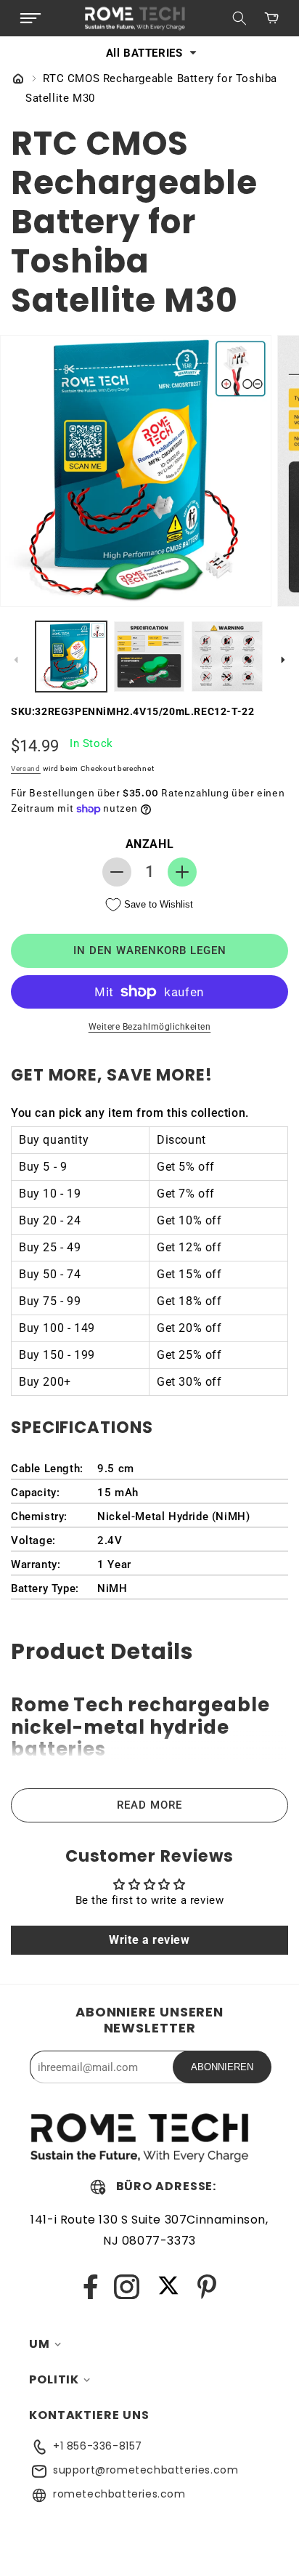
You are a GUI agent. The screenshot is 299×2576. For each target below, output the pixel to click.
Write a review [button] (149, 1940)
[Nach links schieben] (16, 660)
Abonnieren (222, 2067)
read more (149, 1805)
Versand (26, 768)
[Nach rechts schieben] (283, 660)
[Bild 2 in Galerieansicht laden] (149, 657)
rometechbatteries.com (119, 2494)
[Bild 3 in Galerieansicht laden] (227, 657)
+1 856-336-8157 (98, 2446)
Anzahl (150, 844)
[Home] (18, 80)
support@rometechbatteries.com (146, 2470)
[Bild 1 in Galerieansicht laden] (71, 657)
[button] (30, 18)
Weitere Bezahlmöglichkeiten (150, 1027)
